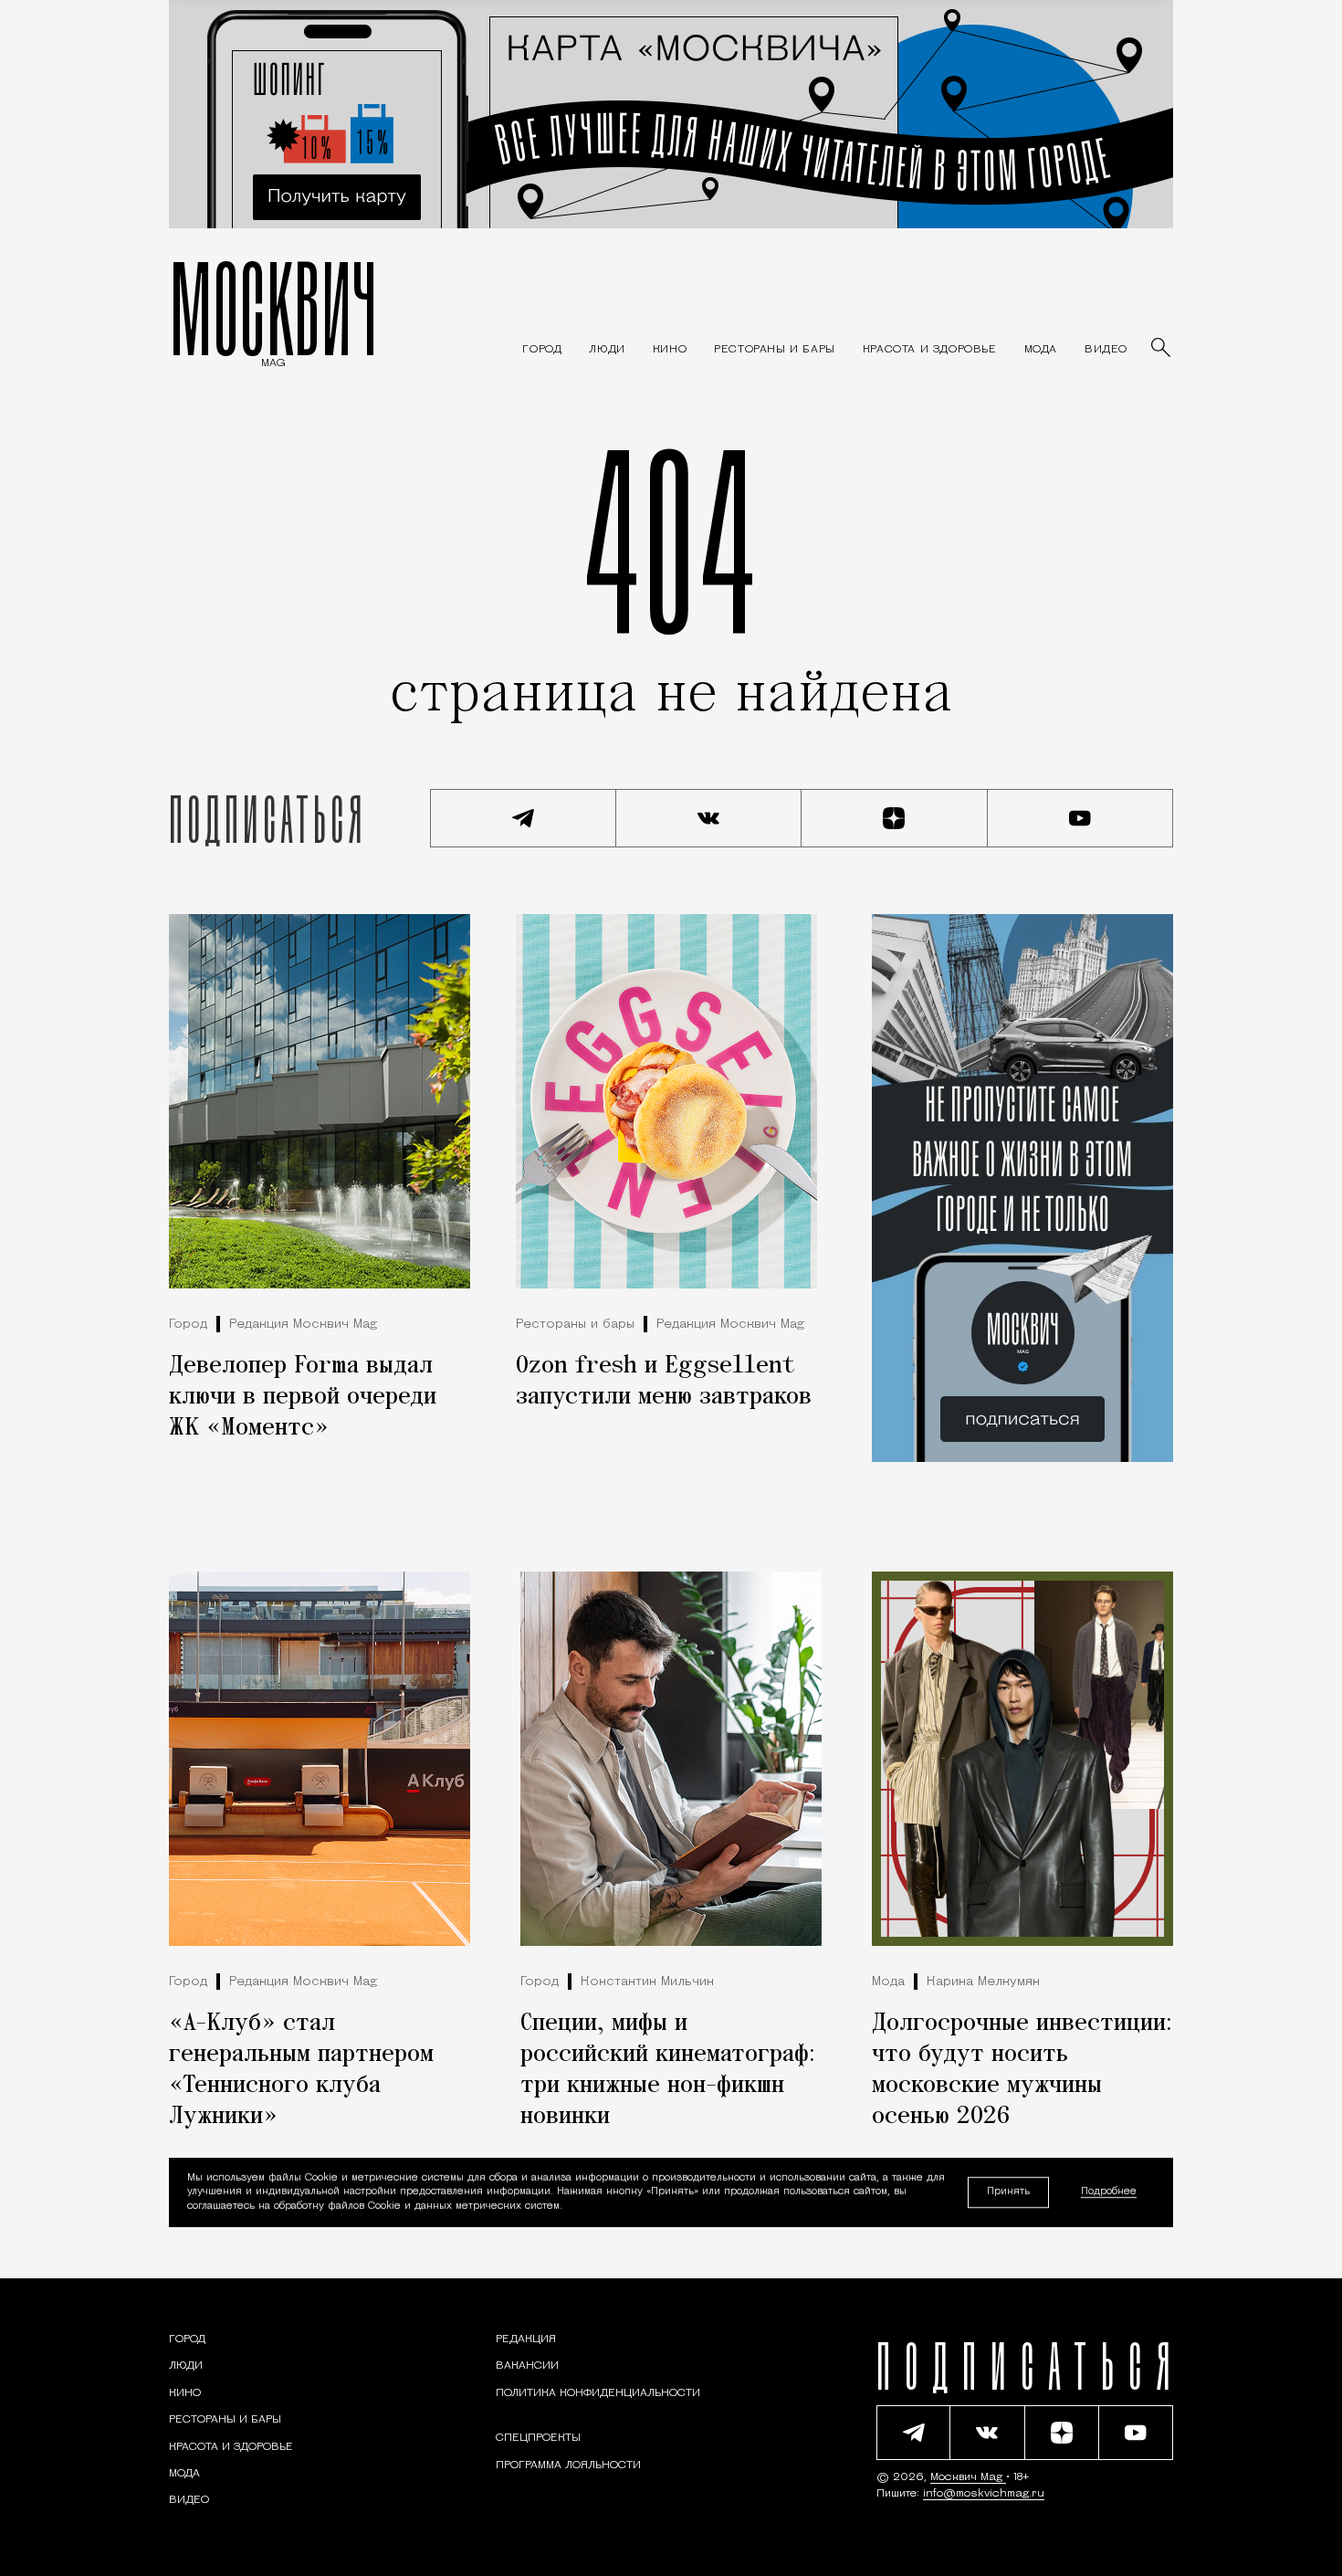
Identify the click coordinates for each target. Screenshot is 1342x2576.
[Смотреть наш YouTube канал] (1081, 818)
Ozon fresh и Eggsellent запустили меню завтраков (664, 1382)
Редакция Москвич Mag (303, 1325)
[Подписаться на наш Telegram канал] (523, 818)
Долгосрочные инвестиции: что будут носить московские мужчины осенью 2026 (1022, 2070)
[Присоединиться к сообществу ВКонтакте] (709, 818)
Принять (1008, 2192)
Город (188, 1325)
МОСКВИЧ (273, 308)
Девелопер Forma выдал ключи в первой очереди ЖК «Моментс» (303, 1397)
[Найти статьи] (1162, 349)
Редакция (526, 2339)
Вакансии (527, 2366)
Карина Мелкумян (983, 1982)
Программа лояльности (568, 2466)
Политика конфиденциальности (598, 2393)
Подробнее (1109, 2192)
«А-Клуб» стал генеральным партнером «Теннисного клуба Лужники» (301, 2070)
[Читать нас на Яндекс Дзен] (895, 818)
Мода (888, 1982)
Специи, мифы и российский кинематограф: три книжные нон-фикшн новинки (668, 2070)
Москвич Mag (968, 2477)
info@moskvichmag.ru (984, 2494)
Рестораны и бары (575, 1325)
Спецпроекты (538, 2438)
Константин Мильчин (647, 1982)
